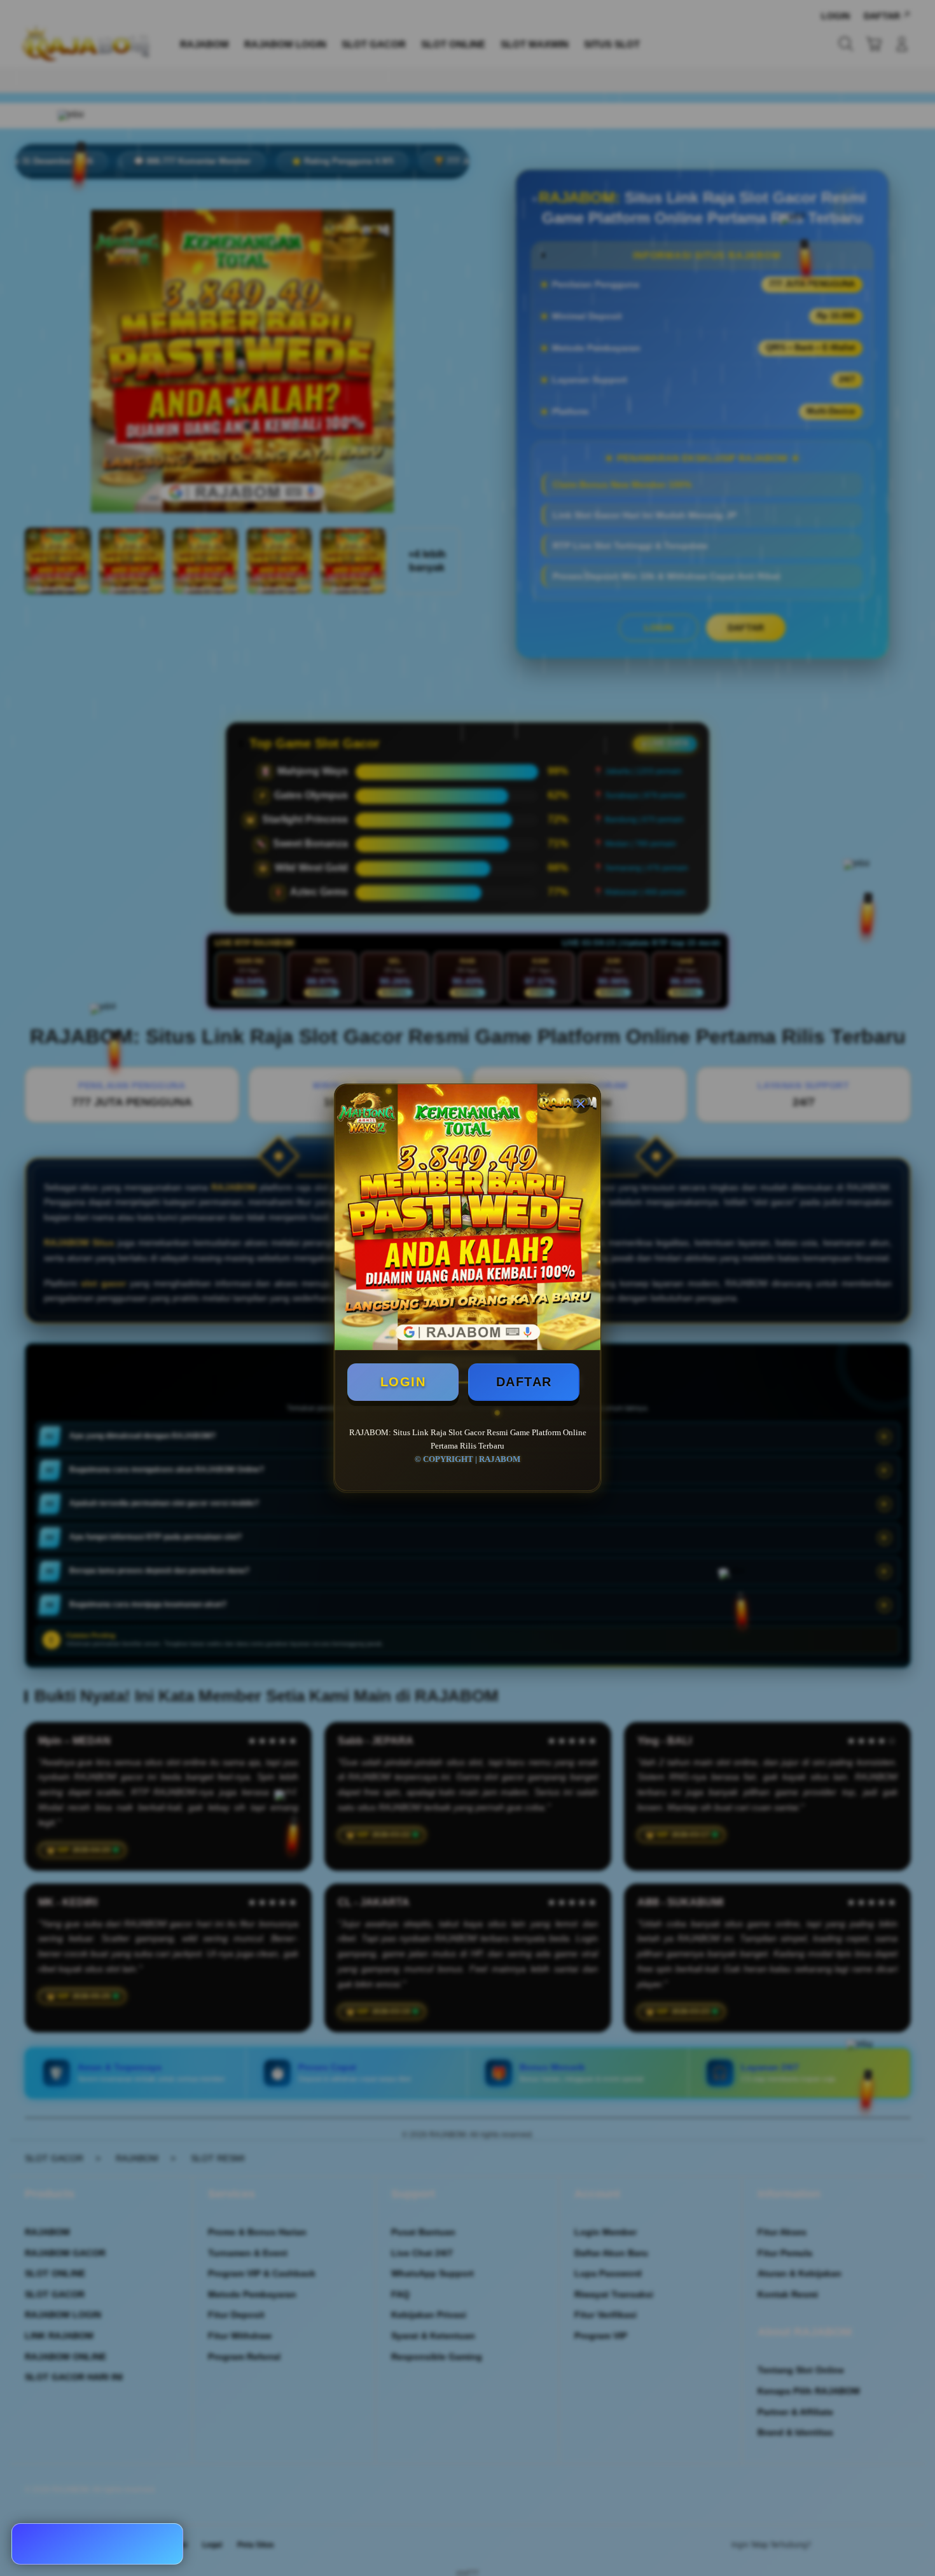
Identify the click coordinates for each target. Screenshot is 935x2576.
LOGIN (403, 1382)
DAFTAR (524, 1382)
